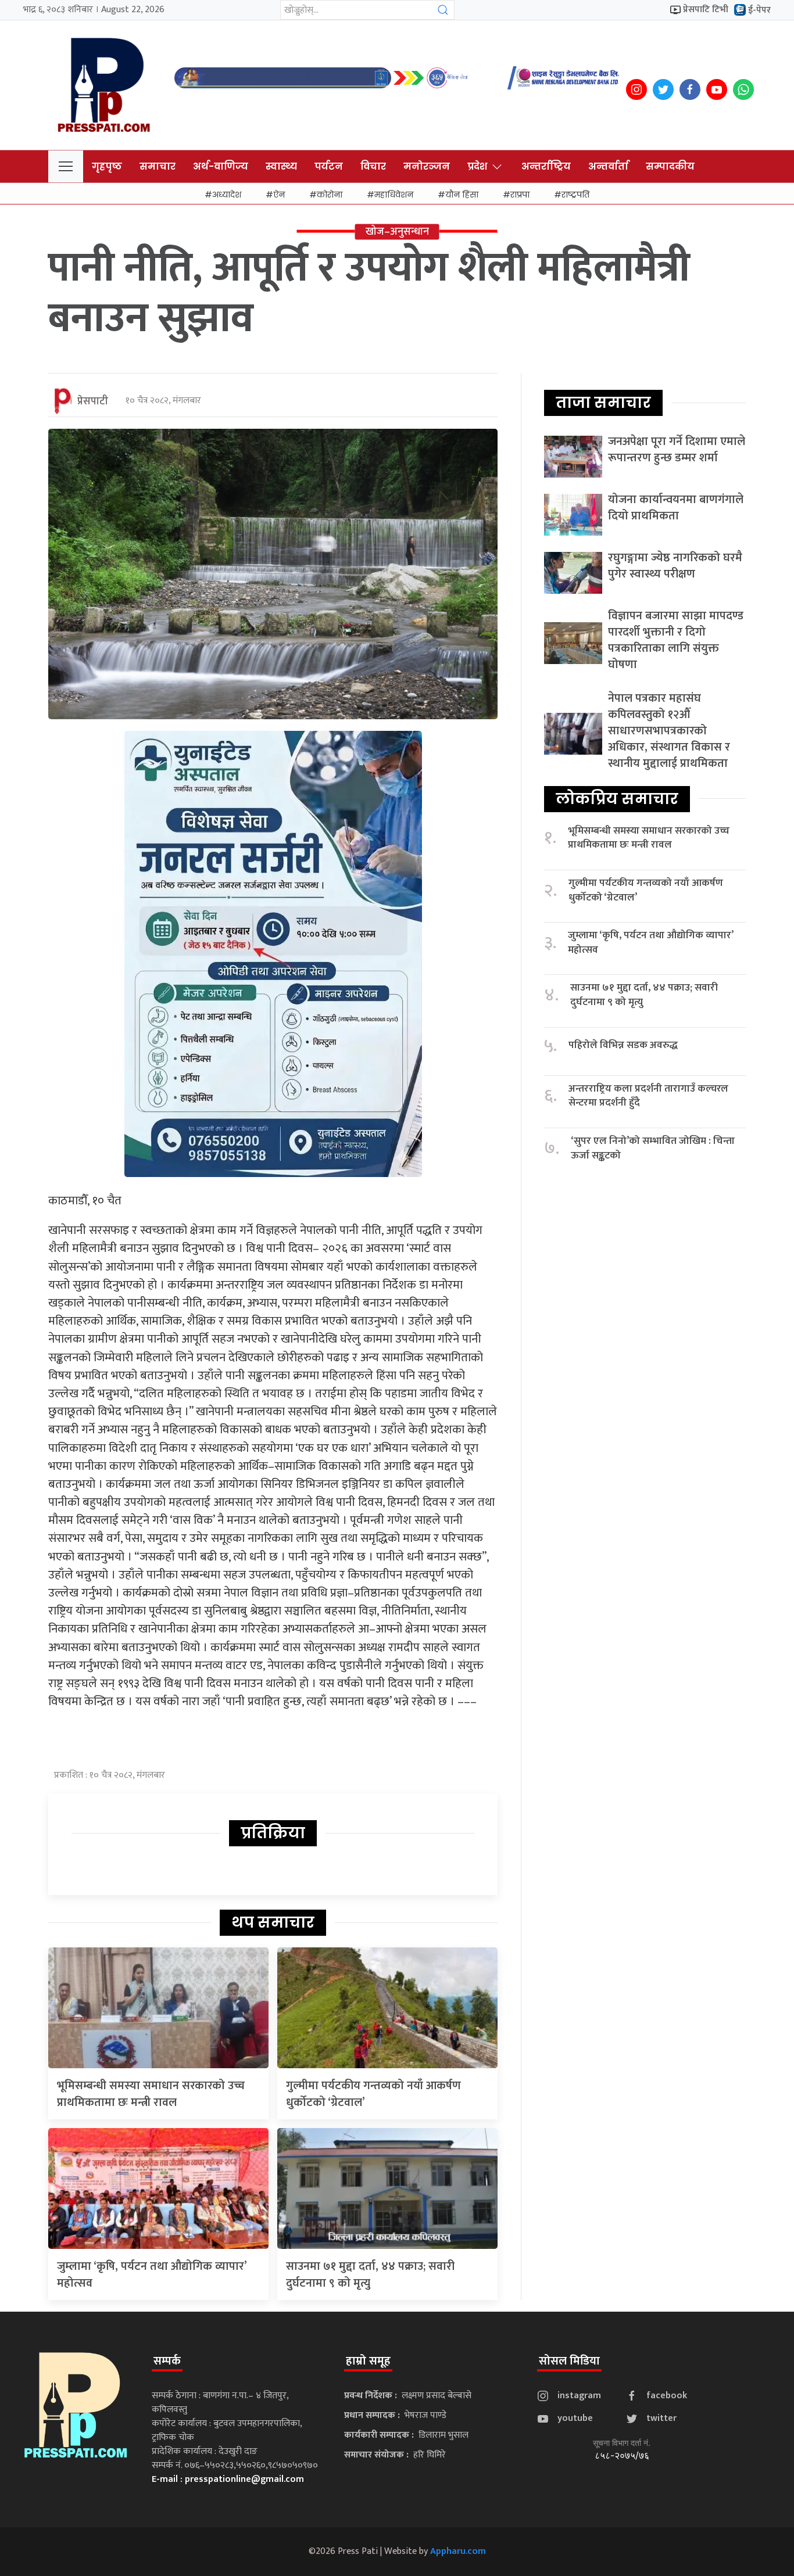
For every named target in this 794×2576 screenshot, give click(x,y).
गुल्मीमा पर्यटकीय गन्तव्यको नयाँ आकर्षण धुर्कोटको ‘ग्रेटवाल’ (373, 2094)
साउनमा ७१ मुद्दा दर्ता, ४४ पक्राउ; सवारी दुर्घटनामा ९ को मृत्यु (370, 2275)
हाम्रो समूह (368, 2361)
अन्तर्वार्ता (608, 166)
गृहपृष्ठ (107, 166)
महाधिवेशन (394, 195)
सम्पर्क (167, 2361)
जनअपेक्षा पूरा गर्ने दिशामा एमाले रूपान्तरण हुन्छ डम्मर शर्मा (677, 450)
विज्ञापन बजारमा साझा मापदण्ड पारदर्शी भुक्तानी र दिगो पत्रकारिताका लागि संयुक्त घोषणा (676, 640)
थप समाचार (273, 1922)
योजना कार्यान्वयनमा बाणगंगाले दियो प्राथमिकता (676, 508)
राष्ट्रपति (575, 195)
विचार (373, 166)
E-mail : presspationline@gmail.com (228, 2479)
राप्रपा (520, 195)
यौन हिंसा (462, 195)
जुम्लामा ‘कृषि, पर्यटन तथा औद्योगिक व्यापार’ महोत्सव (152, 2275)
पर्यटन (329, 166)
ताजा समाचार (603, 403)
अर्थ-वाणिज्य (221, 166)
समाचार (158, 166)
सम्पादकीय (670, 166)
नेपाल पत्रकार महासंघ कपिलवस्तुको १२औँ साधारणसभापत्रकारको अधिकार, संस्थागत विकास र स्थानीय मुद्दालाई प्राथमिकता (669, 731)
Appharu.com (458, 2551)
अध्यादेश (227, 195)
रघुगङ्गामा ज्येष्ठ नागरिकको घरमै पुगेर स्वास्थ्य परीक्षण (675, 566)
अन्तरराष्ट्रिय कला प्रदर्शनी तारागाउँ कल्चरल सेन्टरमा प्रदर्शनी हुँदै (648, 1096)
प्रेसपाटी (93, 401)
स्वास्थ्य (281, 166)
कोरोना (330, 195)
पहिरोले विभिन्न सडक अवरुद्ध (623, 1045)
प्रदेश (477, 166)
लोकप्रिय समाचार (617, 799)
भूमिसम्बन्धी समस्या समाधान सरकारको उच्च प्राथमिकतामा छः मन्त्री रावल (151, 2094)
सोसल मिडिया (569, 2361)
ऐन (279, 195)
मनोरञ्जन (427, 166)
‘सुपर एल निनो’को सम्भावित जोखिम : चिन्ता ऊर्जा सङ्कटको (653, 1148)
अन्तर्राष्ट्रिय (546, 166)
